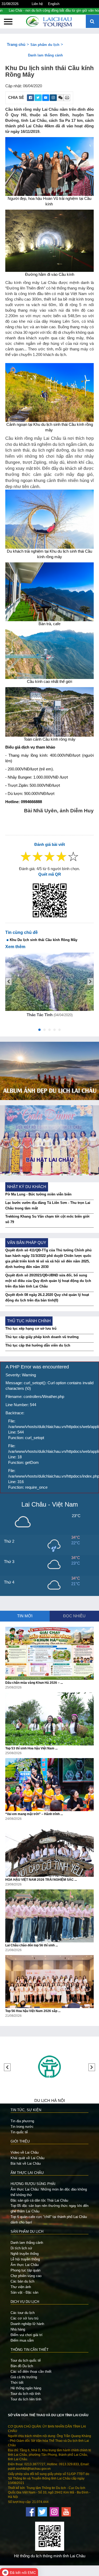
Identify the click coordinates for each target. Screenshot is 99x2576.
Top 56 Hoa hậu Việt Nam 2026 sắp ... (33, 2011)
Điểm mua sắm (22, 2340)
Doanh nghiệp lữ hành (27, 2324)
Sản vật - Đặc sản (24, 2292)
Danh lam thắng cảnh (45, 55)
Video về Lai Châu (25, 2152)
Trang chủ (16, 45)
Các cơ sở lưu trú (24, 2318)
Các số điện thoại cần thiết (31, 2372)
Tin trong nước (22, 2127)
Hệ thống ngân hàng (26, 2388)
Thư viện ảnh (21, 2287)
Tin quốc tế (19, 2132)
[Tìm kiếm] (92, 22)
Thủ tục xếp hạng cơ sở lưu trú (31, 1328)
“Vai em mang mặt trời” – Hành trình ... (34, 1814)
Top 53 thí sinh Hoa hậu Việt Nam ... (31, 1748)
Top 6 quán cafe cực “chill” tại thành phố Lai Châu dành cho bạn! (49, 2220)
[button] (39, 1031)
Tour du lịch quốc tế (26, 2360)
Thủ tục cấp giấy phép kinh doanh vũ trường (42, 1337)
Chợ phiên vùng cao (26, 2276)
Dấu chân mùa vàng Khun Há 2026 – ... (34, 1683)
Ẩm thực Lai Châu (25, 2265)
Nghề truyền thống (25, 2254)
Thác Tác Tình (40, 1015)
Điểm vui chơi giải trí (27, 2335)
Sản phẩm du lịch (45, 45)
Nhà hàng (18, 2329)
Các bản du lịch (22, 2281)
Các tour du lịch (23, 2313)
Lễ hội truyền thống (25, 2259)
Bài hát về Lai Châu (26, 2163)
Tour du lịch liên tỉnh (26, 2399)
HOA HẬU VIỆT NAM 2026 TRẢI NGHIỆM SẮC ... (41, 1880)
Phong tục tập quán (25, 2270)
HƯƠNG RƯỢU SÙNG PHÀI (33, 2184)
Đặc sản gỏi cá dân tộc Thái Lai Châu (39, 2200)
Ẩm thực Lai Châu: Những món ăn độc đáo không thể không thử (49, 2192)
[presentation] (9, 981)
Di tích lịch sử (21, 2248)
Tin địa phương (22, 2121)
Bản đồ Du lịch (22, 2366)
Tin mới (25, 1616)
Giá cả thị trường (24, 2377)
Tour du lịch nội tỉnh (25, 2394)
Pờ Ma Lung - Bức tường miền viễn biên (38, 1194)
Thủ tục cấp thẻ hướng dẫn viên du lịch (38, 1345)
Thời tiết (17, 2383)
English (54, 4)
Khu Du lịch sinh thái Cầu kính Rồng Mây (44, 940)
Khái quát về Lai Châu (27, 2158)
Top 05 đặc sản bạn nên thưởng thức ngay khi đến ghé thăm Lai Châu (49, 2208)
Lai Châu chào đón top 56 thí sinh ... (32, 1945)
